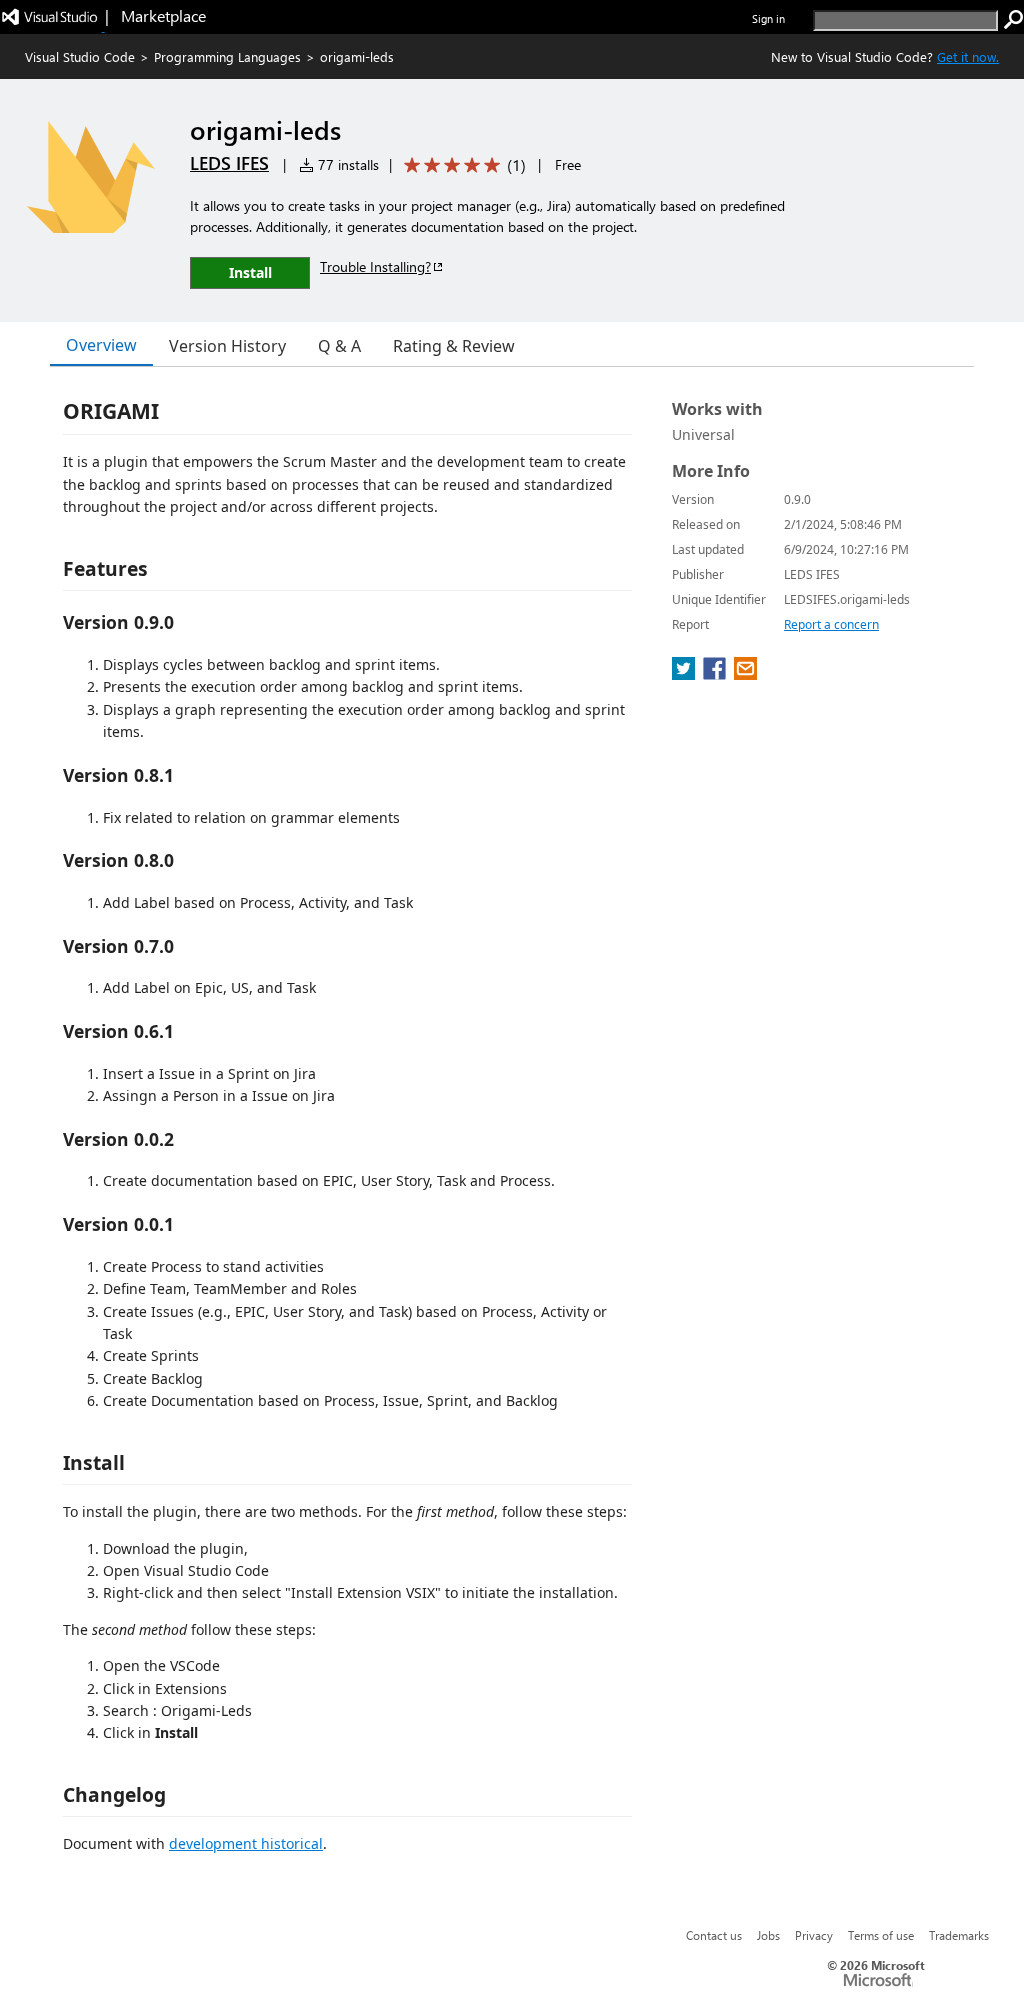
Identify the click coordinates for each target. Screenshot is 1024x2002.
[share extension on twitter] (685, 674)
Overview (101, 345)
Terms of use (881, 1935)
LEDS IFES (229, 163)
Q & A (339, 346)
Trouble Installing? (375, 266)
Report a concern (831, 624)
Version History (227, 346)
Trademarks (959, 1935)
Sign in (768, 18)
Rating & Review (454, 346)
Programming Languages (227, 56)
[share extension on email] (745, 674)
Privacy (814, 1935)
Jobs (768, 1935)
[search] (1014, 20)
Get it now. (968, 56)
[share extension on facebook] (716, 674)
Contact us (714, 1935)
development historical (246, 1843)
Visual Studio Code (80, 56)
